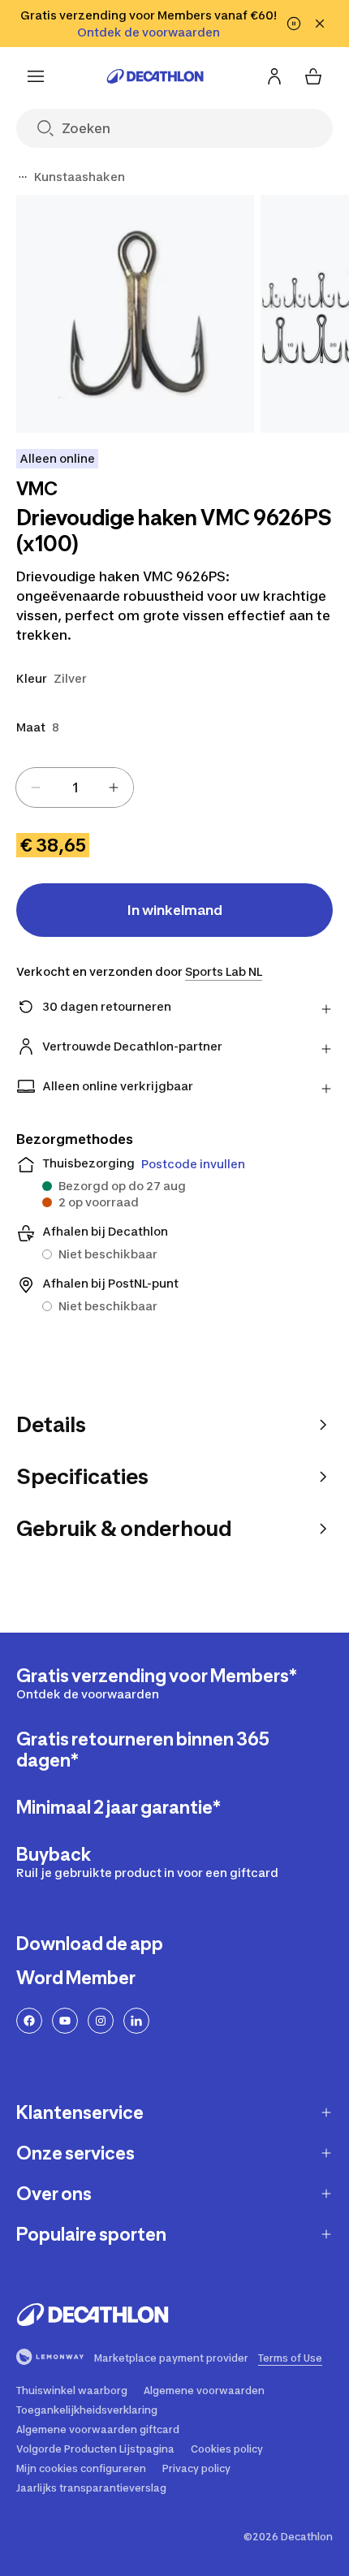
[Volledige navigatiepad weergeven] (23, 177)
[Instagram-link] (101, 2021)
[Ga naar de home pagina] (155, 76)
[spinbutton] (75, 787)
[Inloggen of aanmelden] (274, 76)
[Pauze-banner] (294, 24)
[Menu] (36, 76)
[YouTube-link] (65, 2021)
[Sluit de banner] (320, 24)
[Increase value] (114, 787)
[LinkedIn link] (136, 2021)
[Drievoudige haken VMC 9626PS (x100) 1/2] (135, 314)
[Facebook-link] (29, 2021)
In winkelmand (175, 910)
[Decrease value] (36, 787)
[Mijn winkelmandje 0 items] (313, 76)
